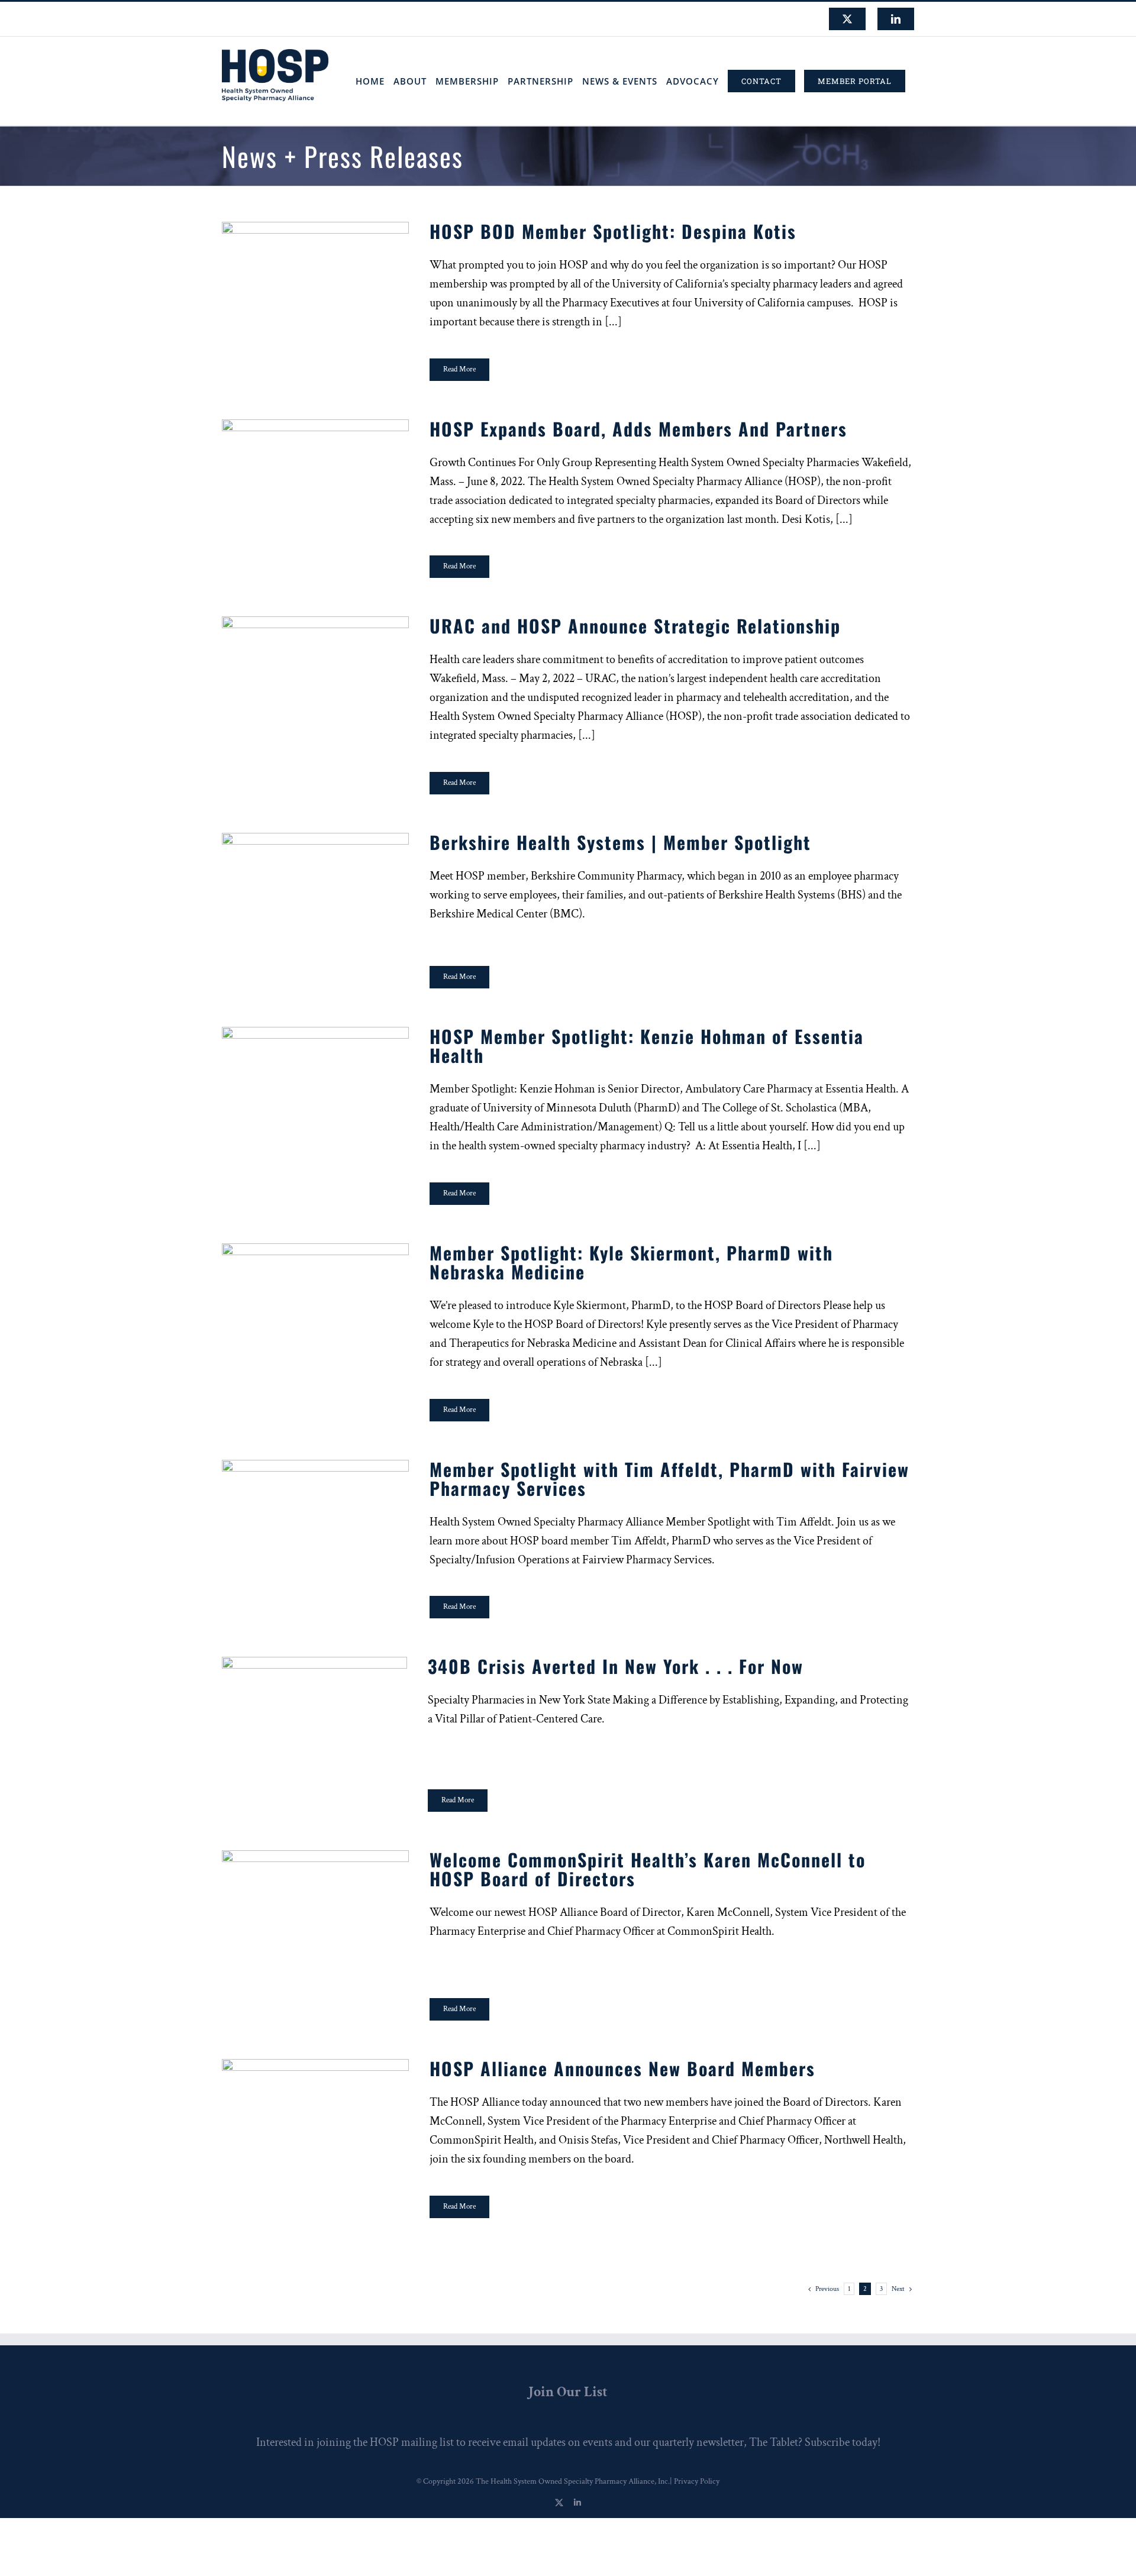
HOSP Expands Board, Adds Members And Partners (316, 478)
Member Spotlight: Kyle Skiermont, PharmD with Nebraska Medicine (316, 1302)
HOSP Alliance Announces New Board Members (316, 2118)
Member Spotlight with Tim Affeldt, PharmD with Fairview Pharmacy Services (316, 1519)
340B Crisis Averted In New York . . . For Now (314, 1716)
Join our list (568, 2392)
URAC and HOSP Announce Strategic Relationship (316, 676)
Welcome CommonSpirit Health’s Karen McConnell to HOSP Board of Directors (316, 1909)
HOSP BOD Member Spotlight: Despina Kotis (316, 281)
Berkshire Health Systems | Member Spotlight (316, 892)
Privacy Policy (697, 2481)
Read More (459, 369)
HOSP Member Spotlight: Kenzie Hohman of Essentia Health (316, 1086)
